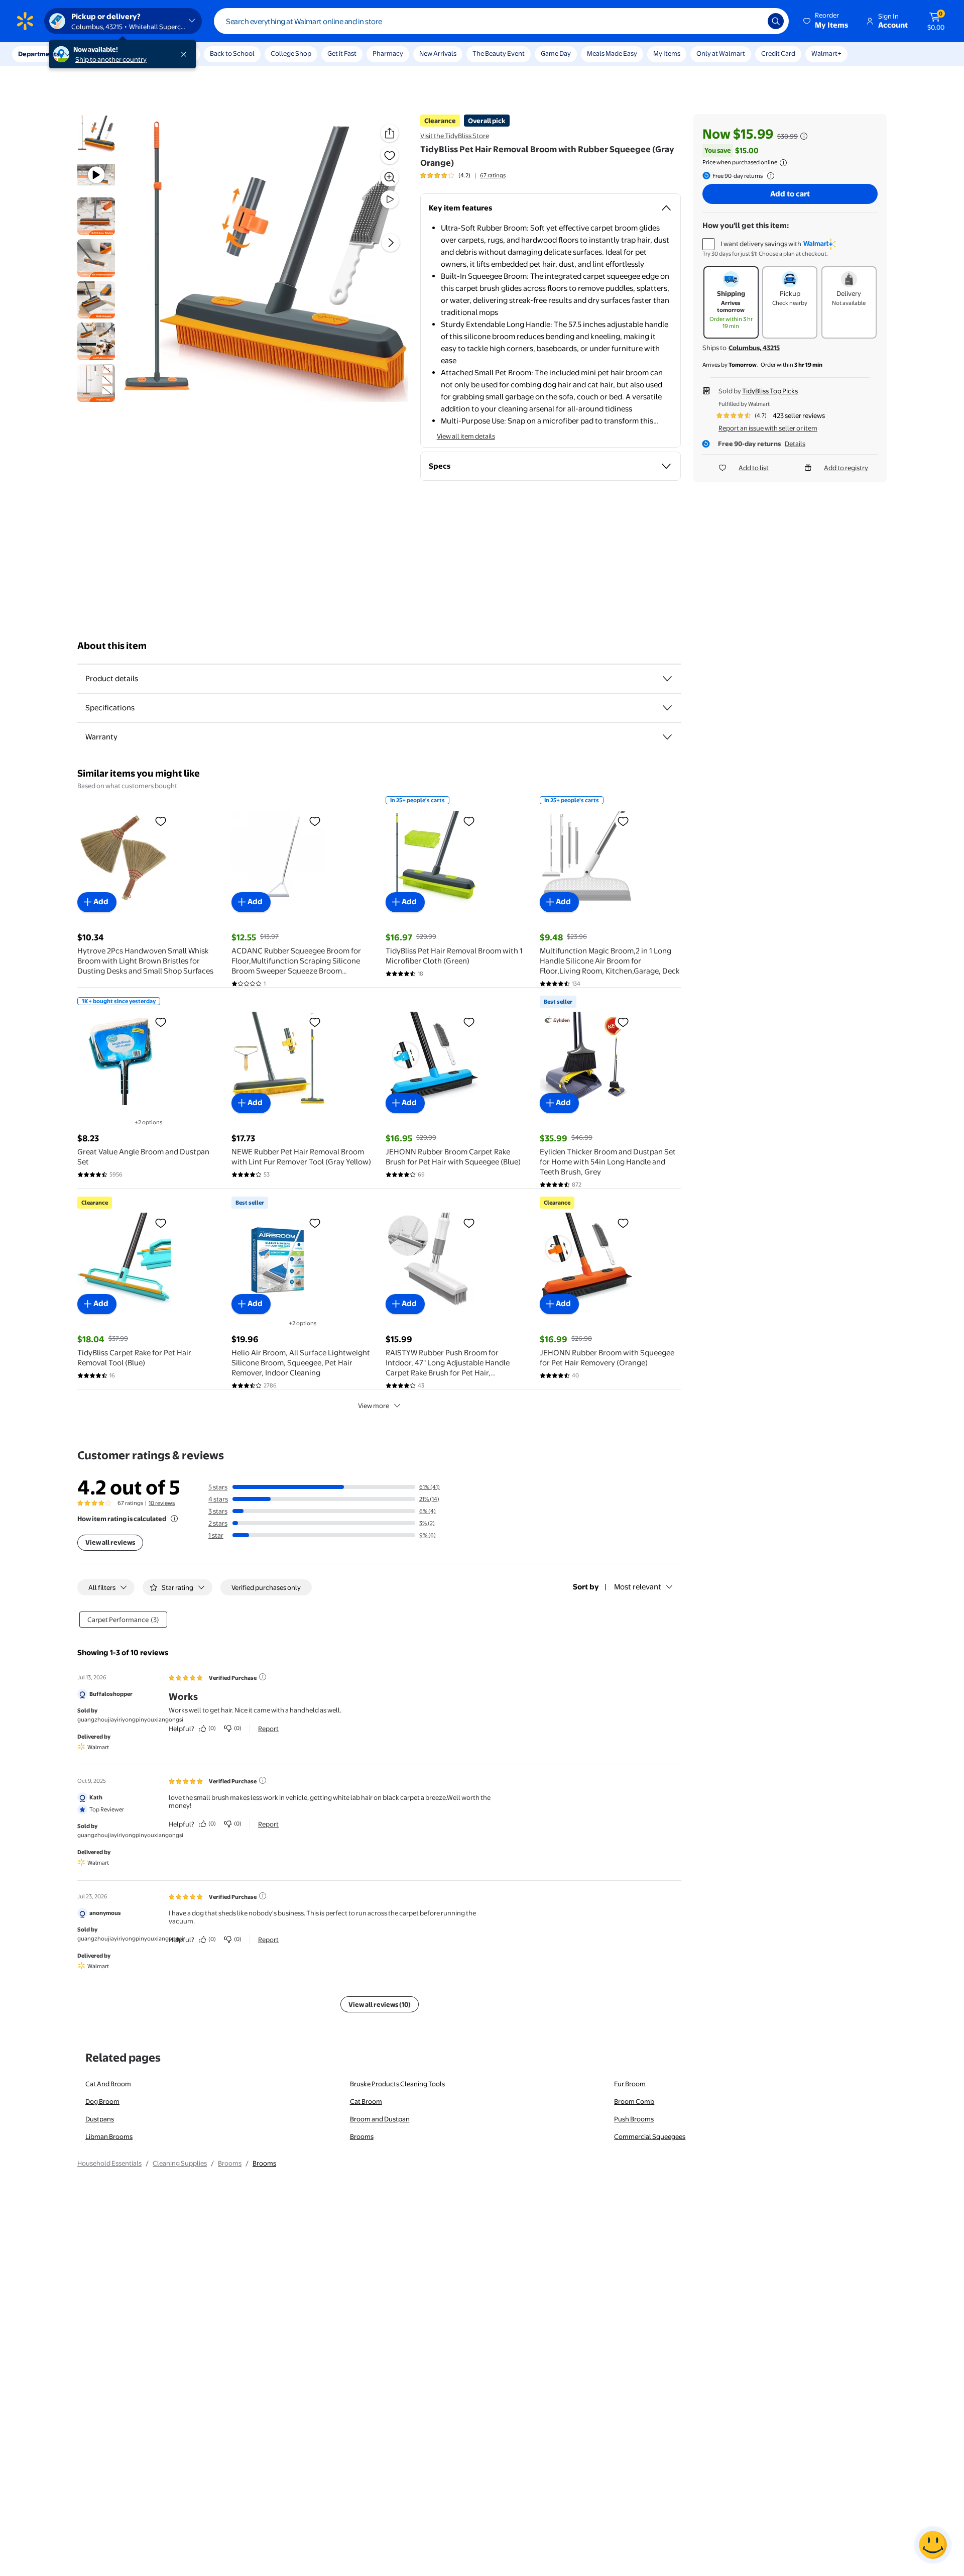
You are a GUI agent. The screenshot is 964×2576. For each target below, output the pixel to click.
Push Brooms (634, 2119)
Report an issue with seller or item (768, 428)
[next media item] (391, 243)
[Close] (186, 54)
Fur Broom (630, 2084)
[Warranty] (667, 737)
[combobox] (501, 21)
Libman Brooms (109, 2136)
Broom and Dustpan (380, 2119)
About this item (112, 646)
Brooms (362, 2136)
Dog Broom (102, 2101)
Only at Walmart (721, 53)
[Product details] (667, 679)
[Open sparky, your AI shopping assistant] (933, 2545)
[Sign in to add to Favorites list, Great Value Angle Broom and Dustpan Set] (161, 1022)
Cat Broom (366, 2101)
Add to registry (846, 468)
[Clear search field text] (753, 21)
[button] (826, 21)
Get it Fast (342, 53)
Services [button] (101, 54)
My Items (667, 53)
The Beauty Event (499, 53)
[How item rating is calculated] (174, 1519)
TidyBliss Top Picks (770, 391)
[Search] (776, 21)
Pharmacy (388, 53)
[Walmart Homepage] (25, 21)
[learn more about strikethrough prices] (804, 136)
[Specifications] (667, 708)
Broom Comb (634, 2101)
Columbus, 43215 (754, 348)
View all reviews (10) (380, 2004)
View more (374, 1406)
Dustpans (100, 2119)
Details (795, 444)
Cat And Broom (108, 2084)
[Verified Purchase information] (263, 1677)
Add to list (754, 468)
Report (268, 1729)
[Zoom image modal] (390, 177)
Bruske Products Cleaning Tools (397, 2084)
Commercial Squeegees (650, 2136)
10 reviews (162, 1503)
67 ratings (493, 175)
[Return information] (769, 176)
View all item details (466, 436)
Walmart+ (826, 53)
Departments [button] (39, 54)
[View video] (390, 199)
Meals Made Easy (612, 53)
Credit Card (778, 53)
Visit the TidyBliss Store (455, 136)
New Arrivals (438, 53)
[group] (463, 175)
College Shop (291, 53)
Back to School (232, 53)
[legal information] (783, 163)
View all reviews (110, 1542)
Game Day (556, 53)
